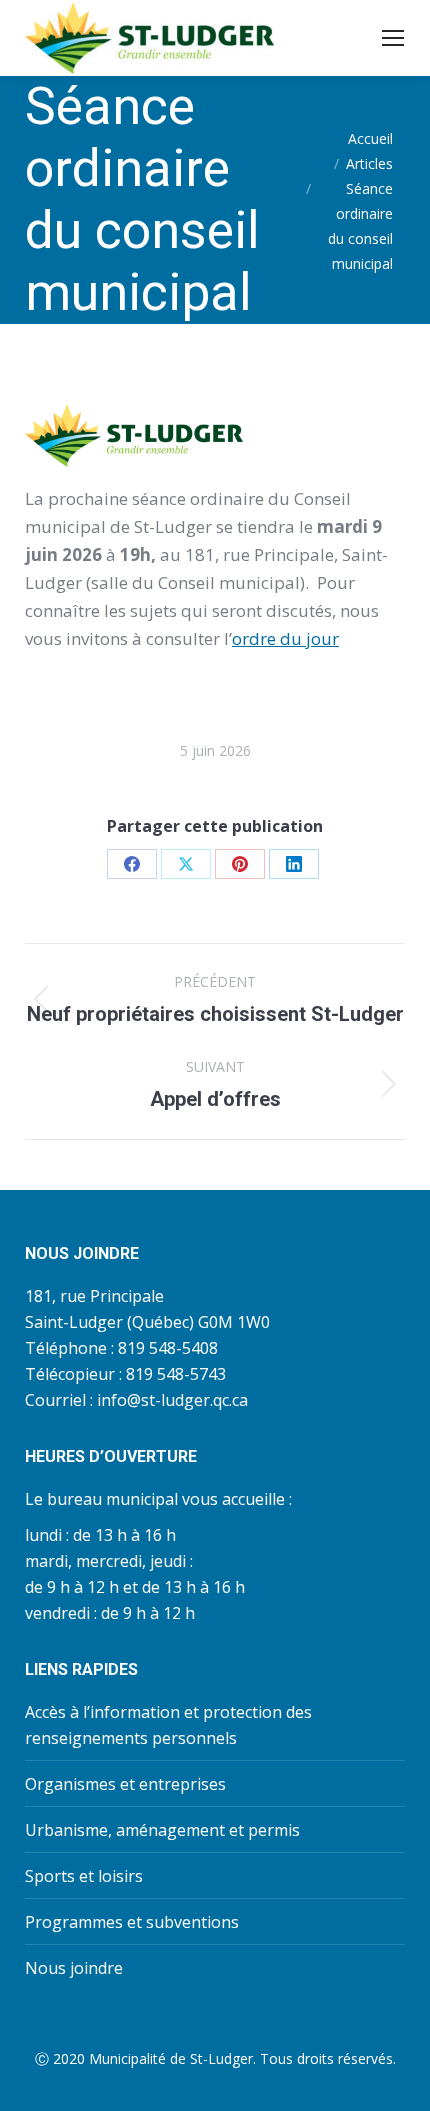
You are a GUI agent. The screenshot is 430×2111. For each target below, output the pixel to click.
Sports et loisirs (84, 1876)
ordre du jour (285, 638)
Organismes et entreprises (125, 1784)
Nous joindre (74, 1968)
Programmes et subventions (132, 1922)
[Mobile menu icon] (393, 38)
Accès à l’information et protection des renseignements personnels (168, 1725)
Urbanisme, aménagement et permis (162, 1830)
